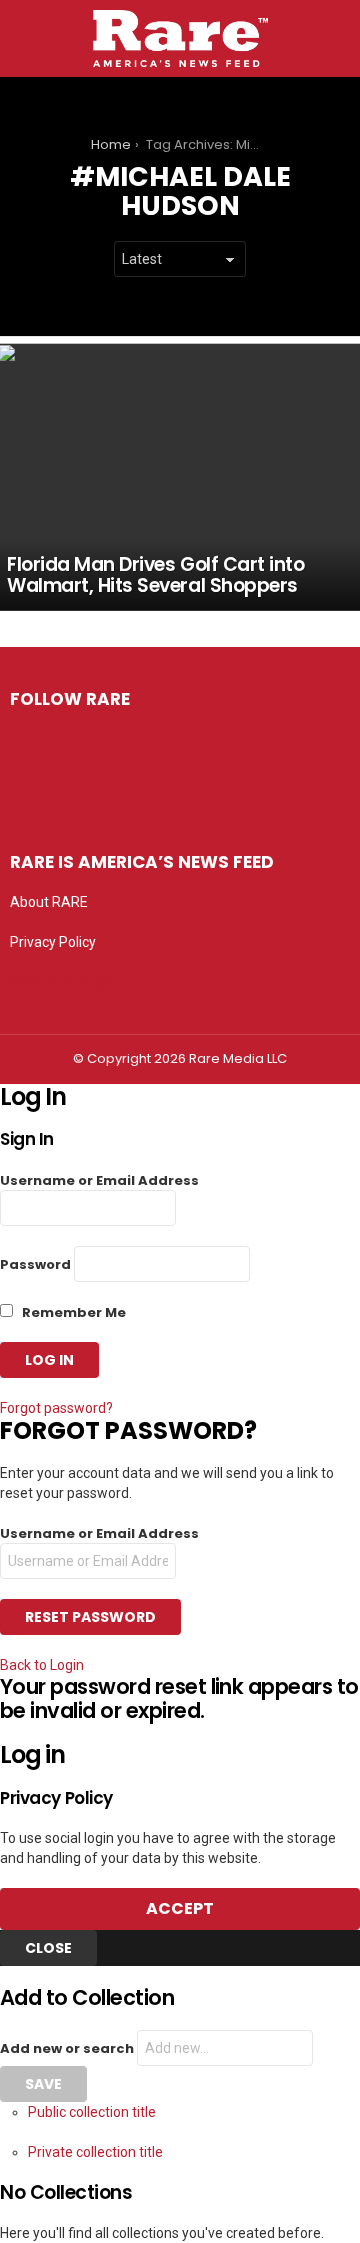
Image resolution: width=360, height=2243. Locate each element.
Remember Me (72, 1312)
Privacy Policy (53, 942)
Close (48, 1948)
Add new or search (68, 2048)
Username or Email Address (99, 1180)
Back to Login (42, 1665)
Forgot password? (56, 1408)
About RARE (49, 902)
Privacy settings (60, 982)
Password (35, 1264)
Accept (180, 1908)
